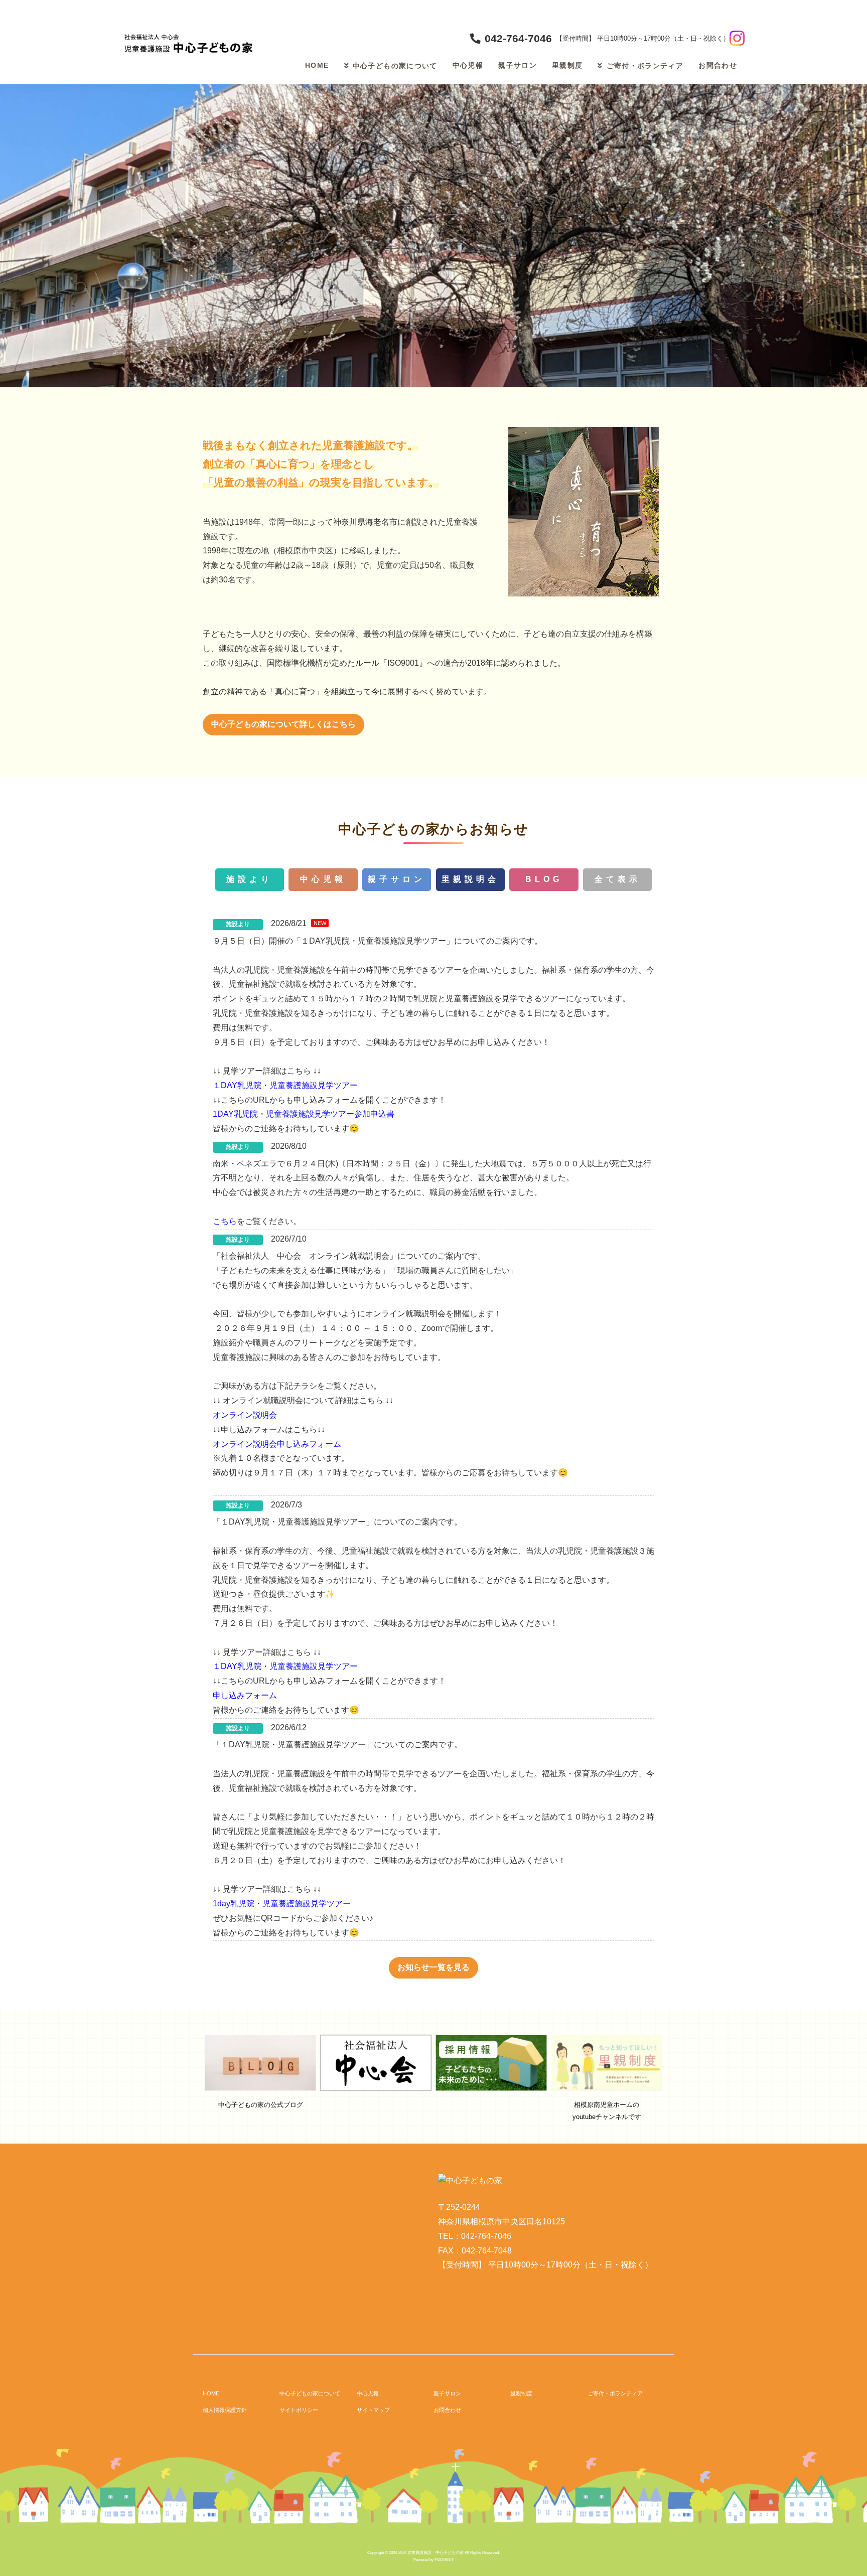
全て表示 (618, 879)
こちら (225, 1221)
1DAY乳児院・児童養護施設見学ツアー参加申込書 (304, 1114)
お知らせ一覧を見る (434, 1967)
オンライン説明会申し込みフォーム (277, 1444)
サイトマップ (373, 2410)
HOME (317, 65)
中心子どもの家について (395, 66)
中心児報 (468, 65)
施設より (249, 879)
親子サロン (518, 65)
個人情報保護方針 (225, 2410)
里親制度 (567, 65)
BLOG (544, 879)
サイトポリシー (299, 2410)
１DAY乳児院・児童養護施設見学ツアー (285, 1085)
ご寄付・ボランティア (645, 66)
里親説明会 (470, 879)
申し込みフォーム (245, 1695)
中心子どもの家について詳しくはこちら (283, 724)
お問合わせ (718, 65)
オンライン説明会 (245, 1415)
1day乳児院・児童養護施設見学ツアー (282, 1904)
